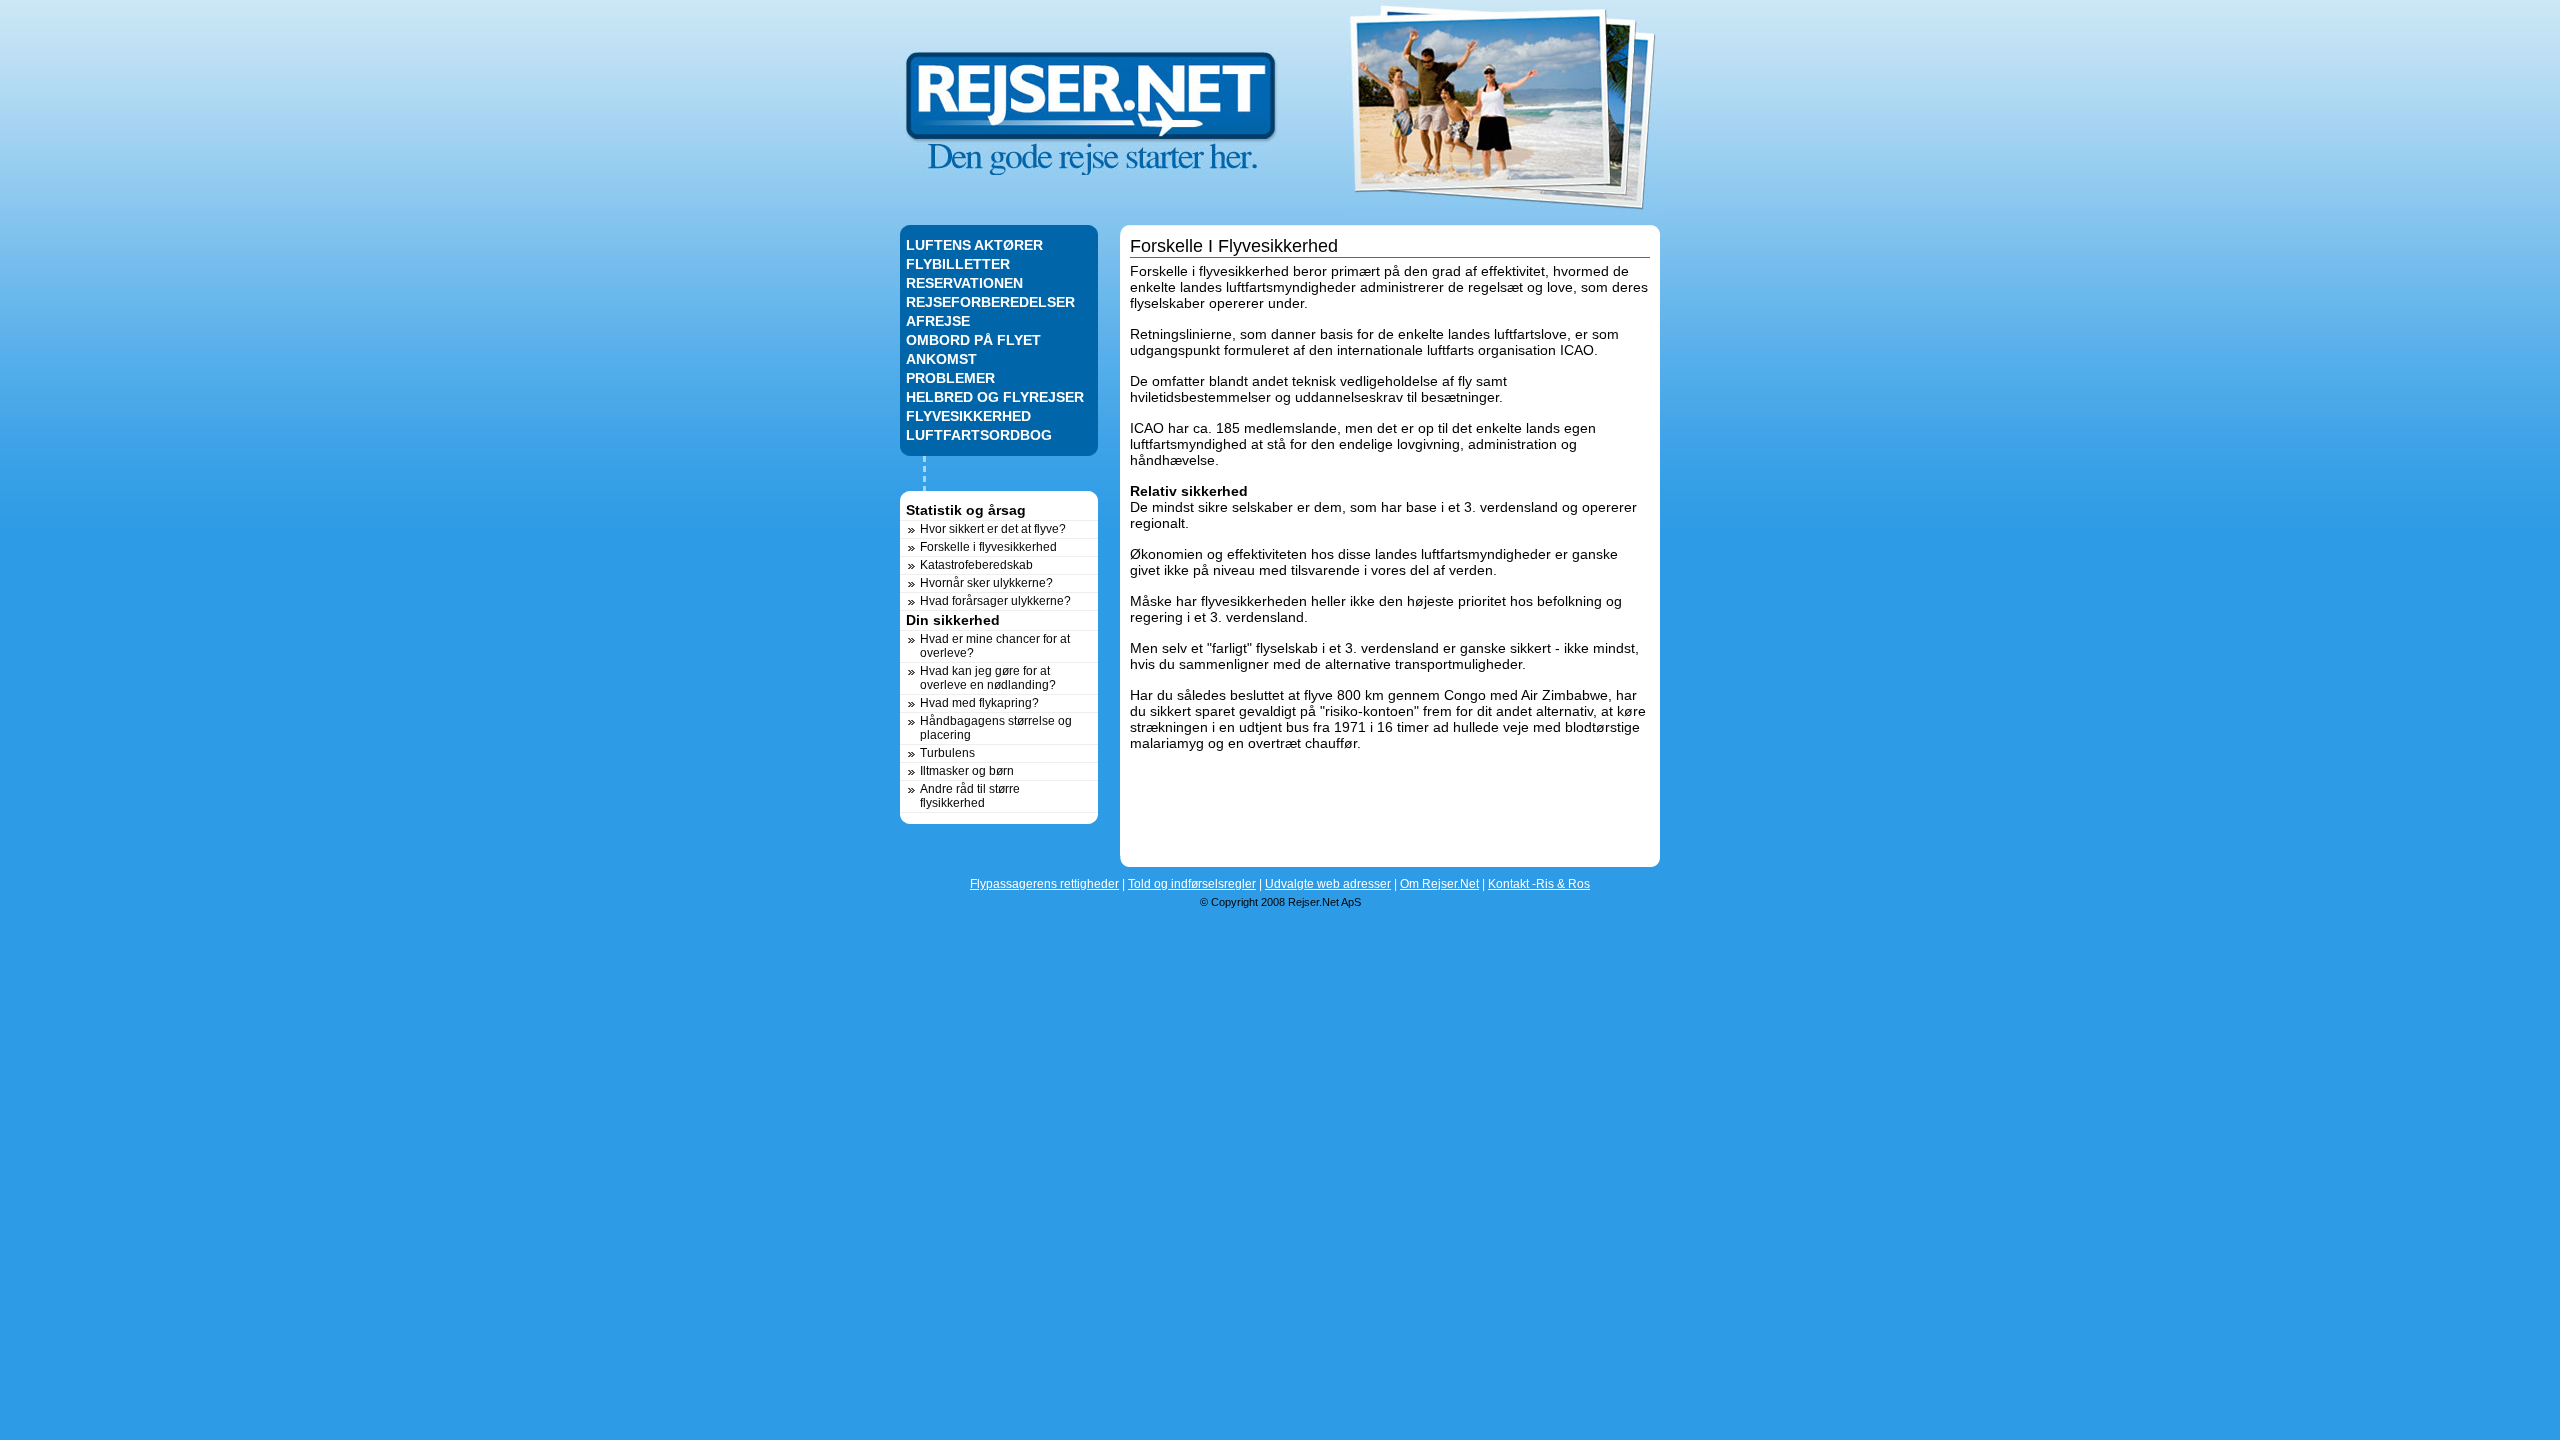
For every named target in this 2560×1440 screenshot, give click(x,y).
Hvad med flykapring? (979, 703)
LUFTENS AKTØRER (974, 245)
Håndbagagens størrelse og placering (996, 728)
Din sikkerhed (953, 620)
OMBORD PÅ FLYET (973, 340)
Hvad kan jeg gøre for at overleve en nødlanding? (988, 678)
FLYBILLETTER (958, 264)
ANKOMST (941, 359)
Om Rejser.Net (1439, 884)
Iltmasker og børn (967, 771)
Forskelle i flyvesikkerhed (988, 547)
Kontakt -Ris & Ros (1539, 884)
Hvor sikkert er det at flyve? (993, 529)
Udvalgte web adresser (1328, 884)
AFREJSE (938, 321)
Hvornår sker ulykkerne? (986, 583)
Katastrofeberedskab (976, 565)
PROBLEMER (950, 378)
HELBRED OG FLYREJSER (995, 397)
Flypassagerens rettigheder (1044, 884)
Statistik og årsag (966, 510)
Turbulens (947, 753)
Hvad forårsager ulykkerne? (995, 601)
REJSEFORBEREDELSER (990, 302)
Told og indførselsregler (1192, 884)
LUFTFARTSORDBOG (979, 435)
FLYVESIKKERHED (968, 416)
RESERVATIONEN (964, 283)
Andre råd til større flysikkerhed (970, 796)
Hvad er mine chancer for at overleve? (995, 646)
